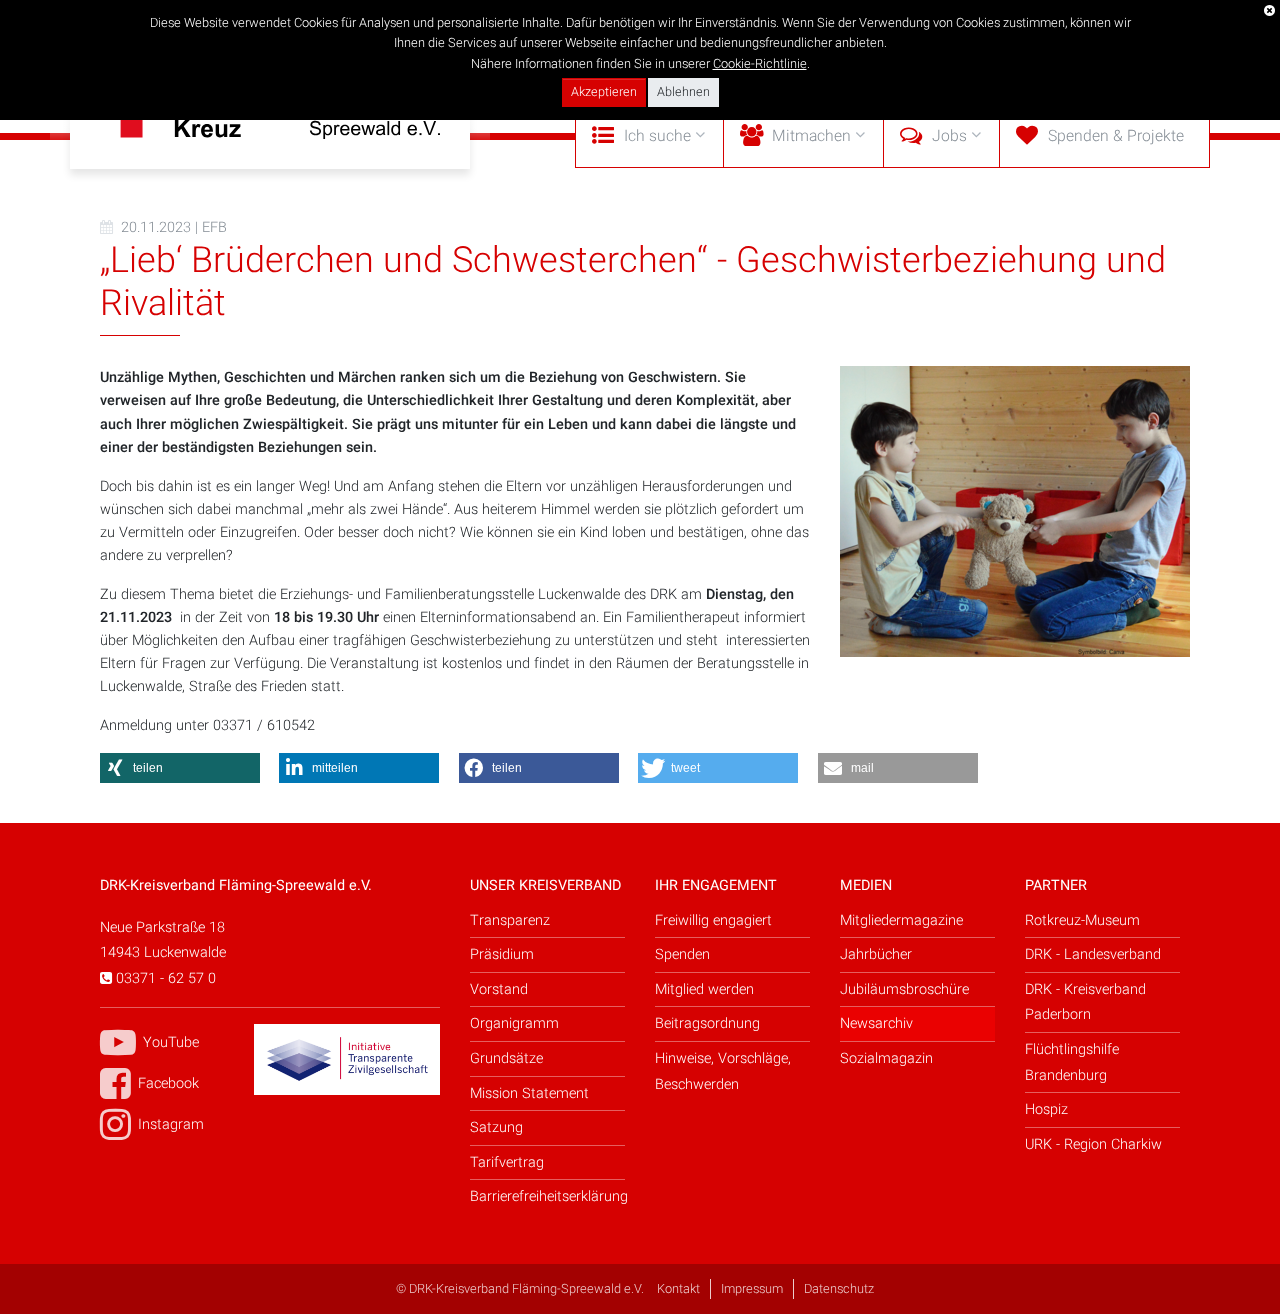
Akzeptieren (604, 92)
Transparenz (510, 920)
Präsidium (502, 954)
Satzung (496, 1127)
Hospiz (1046, 1109)
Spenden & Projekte (1116, 136)
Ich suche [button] (657, 136)
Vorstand (499, 989)
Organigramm (514, 1023)
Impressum (752, 1289)
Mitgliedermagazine (901, 920)
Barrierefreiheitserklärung (547, 1196)
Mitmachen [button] (811, 136)
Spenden (682, 954)
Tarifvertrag (507, 1162)
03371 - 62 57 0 (164, 978)
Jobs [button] (949, 136)
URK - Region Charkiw (1093, 1144)
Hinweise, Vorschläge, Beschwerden (723, 1071)
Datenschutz (839, 1289)
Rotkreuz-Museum (1082, 920)
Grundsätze (506, 1058)
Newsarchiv (876, 1023)
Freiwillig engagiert (713, 920)
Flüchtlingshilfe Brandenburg (1072, 1062)
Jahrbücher (876, 954)
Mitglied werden (704, 989)
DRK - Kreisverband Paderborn (1085, 1002)
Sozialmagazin (886, 1058)
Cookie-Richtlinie (760, 64)
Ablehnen (683, 92)
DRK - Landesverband (1093, 954)
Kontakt (678, 1289)
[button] (180, 768)
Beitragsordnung (707, 1023)
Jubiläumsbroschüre (904, 989)
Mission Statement (529, 1093)
